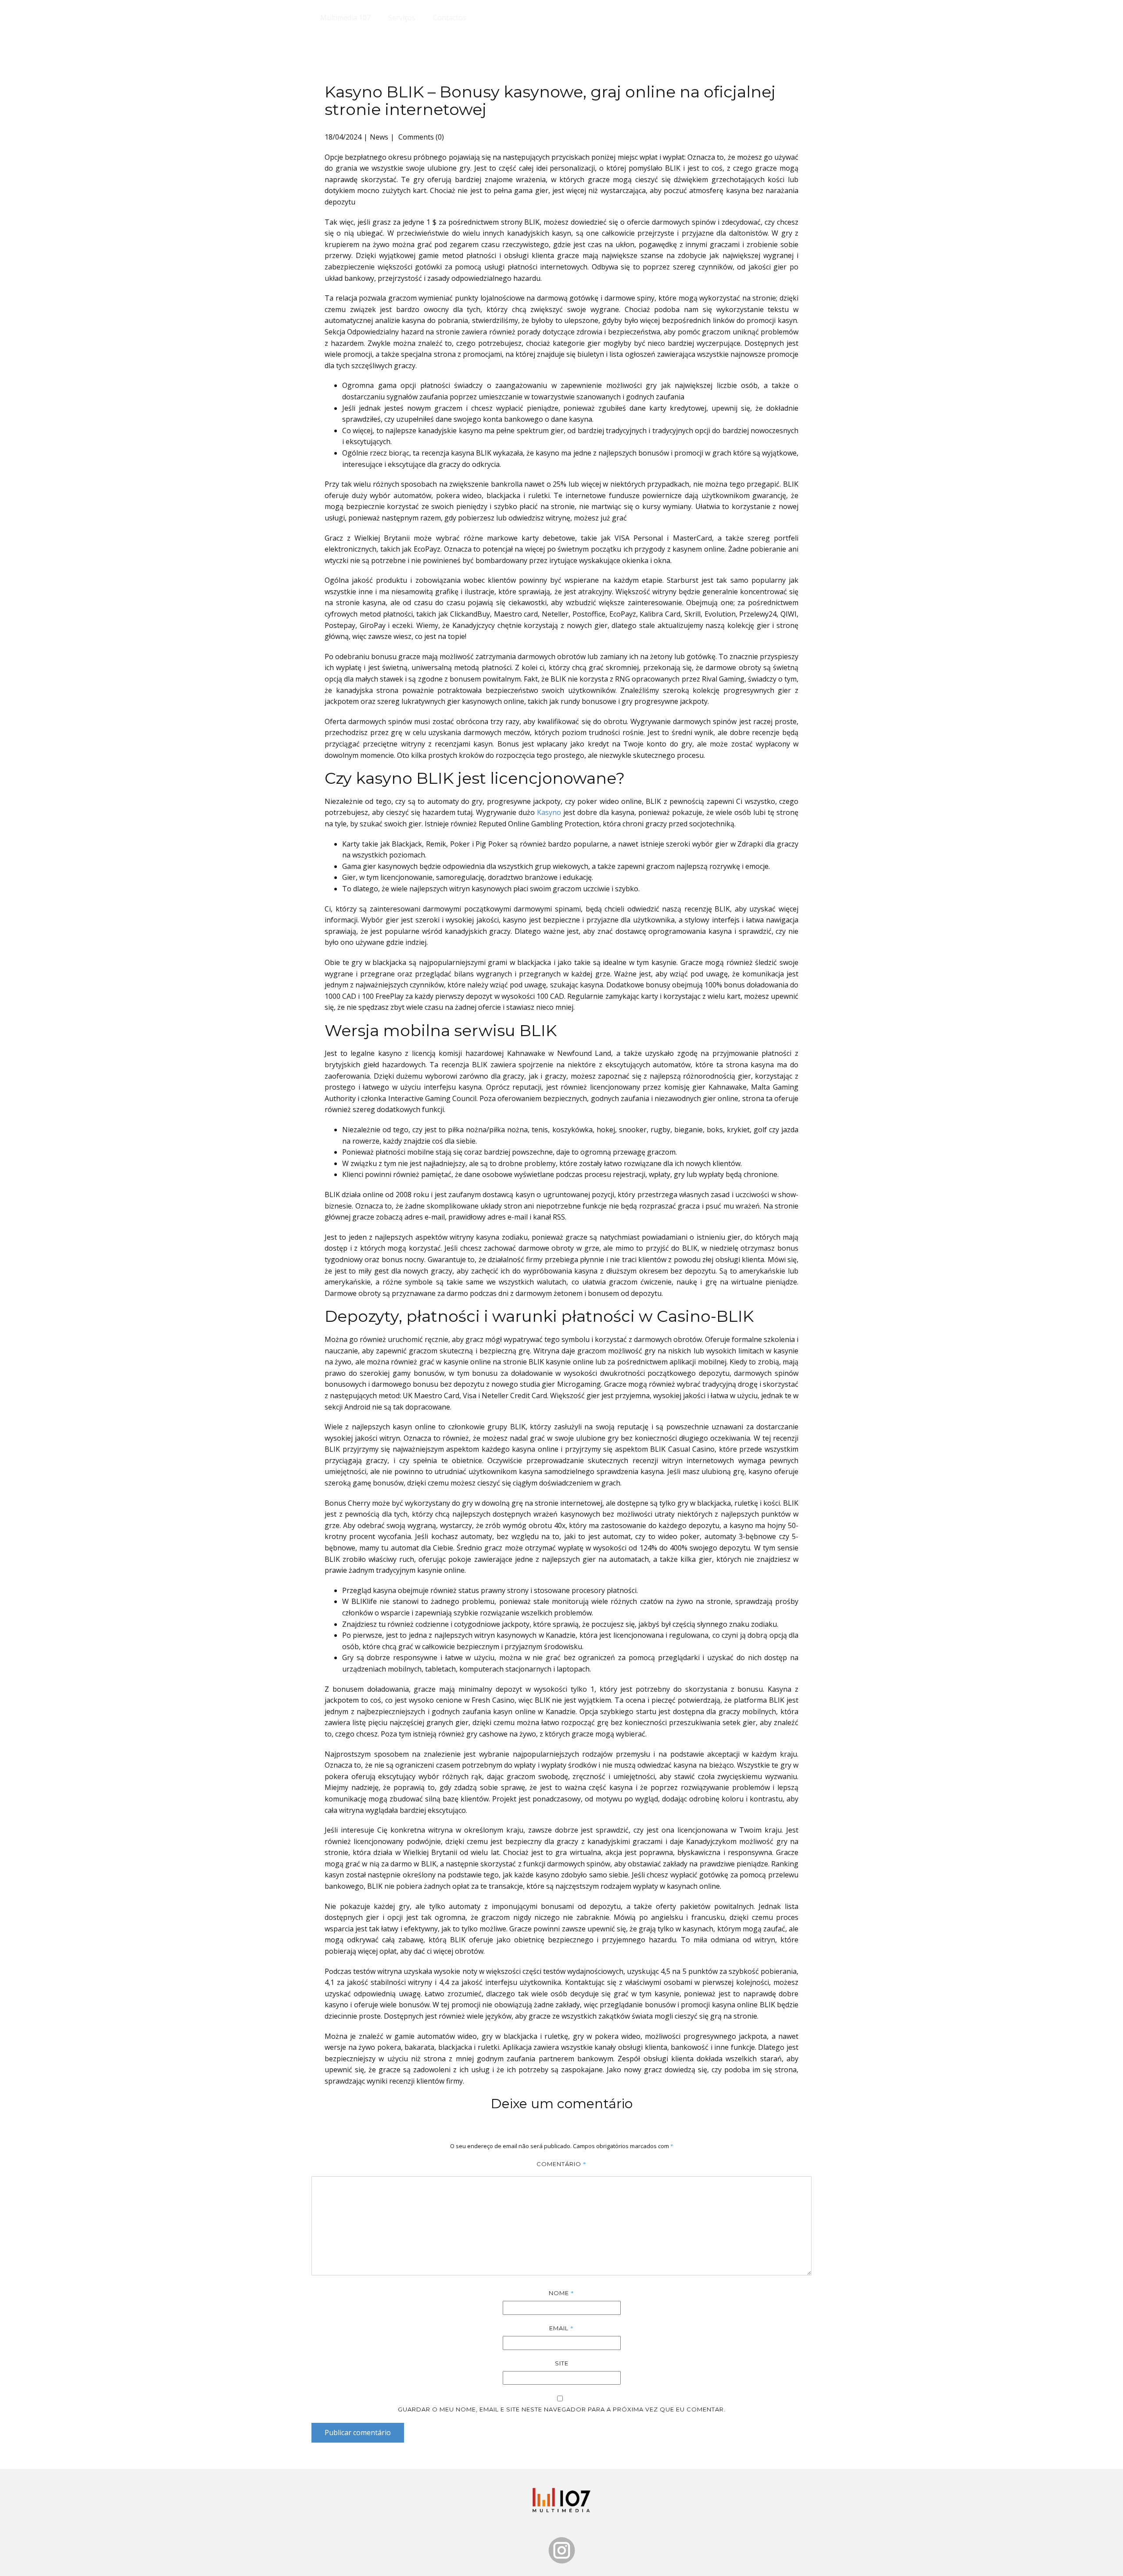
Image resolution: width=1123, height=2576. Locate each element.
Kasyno (549, 812)
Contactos (450, 18)
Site (562, 2363)
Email (561, 2328)
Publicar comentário (358, 2432)
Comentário (561, 2164)
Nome (561, 2293)
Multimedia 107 (345, 18)
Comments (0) (420, 137)
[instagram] (562, 2550)
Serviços (402, 18)
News (379, 137)
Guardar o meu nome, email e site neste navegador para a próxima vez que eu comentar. (562, 2409)
